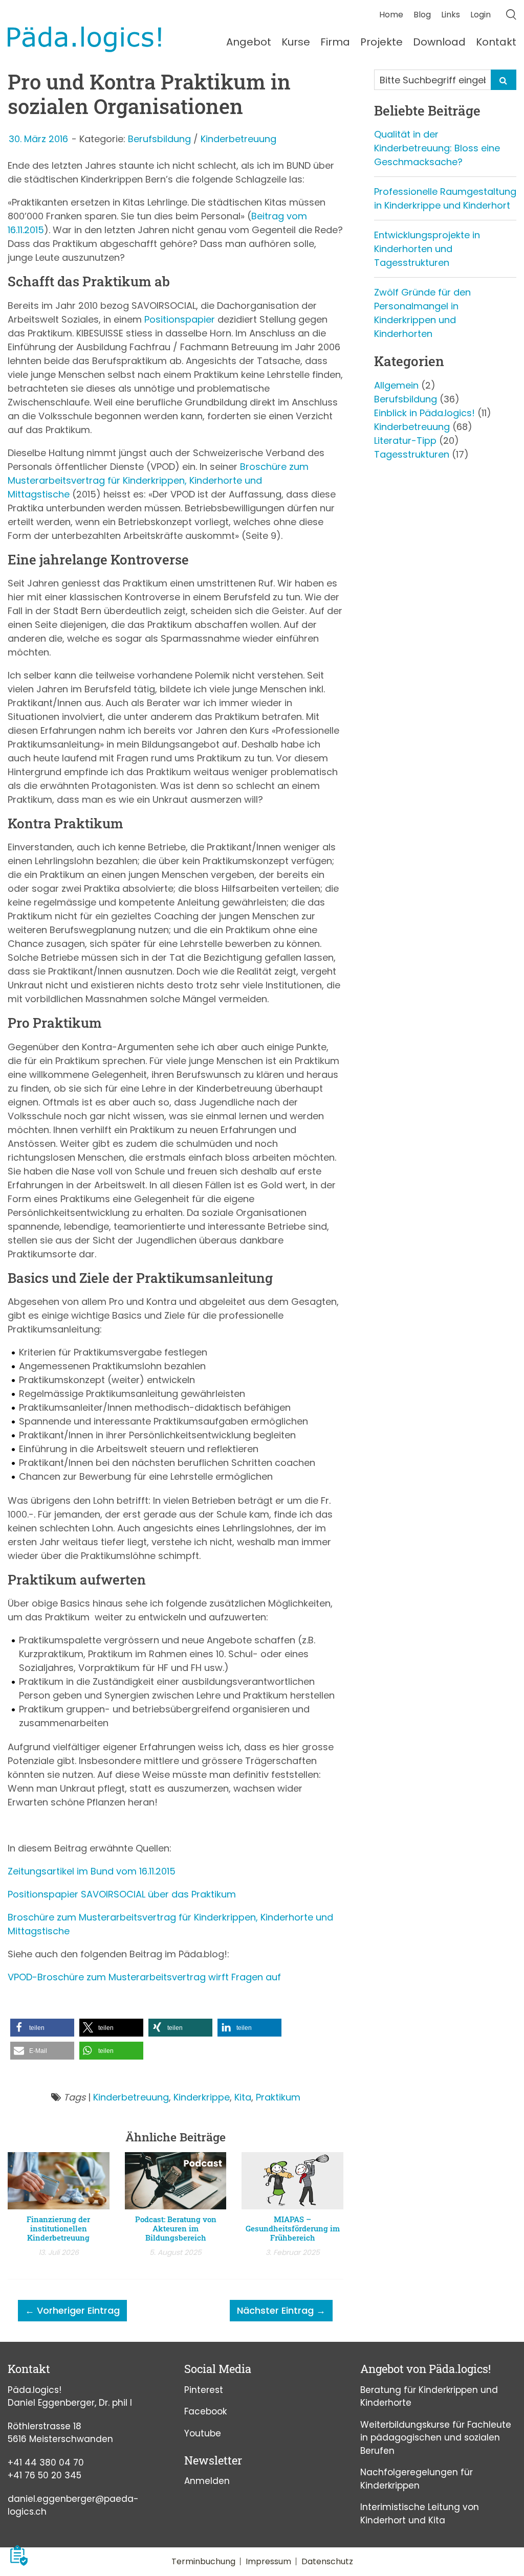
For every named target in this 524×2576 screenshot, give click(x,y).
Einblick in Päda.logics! (424, 413)
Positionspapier (180, 319)
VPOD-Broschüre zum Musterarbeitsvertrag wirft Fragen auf (144, 1977)
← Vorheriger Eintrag (72, 2310)
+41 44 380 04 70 (46, 2462)
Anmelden (207, 2481)
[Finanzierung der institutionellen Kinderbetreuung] (59, 2183)
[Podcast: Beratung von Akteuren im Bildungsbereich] (176, 2183)
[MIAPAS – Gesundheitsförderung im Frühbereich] (292, 2183)
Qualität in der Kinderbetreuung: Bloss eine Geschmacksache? (437, 148)
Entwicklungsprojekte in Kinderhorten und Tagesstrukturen (427, 249)
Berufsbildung (159, 139)
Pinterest (204, 2390)
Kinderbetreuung (238, 139)
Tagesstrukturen (412, 454)
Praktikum (278, 2097)
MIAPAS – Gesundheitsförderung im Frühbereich (293, 2228)
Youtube (203, 2433)
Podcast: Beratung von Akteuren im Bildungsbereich (176, 2228)
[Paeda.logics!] (84, 39)
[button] (42, 2028)
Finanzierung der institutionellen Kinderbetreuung (58, 2228)
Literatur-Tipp (405, 440)
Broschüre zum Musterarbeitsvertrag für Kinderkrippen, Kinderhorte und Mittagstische (158, 480)
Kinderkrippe (202, 2097)
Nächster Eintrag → (281, 2310)
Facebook (205, 2411)
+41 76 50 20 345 (45, 2475)
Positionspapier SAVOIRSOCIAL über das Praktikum (122, 1894)
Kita (243, 2097)
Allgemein (396, 385)
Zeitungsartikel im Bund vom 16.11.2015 (92, 1871)
